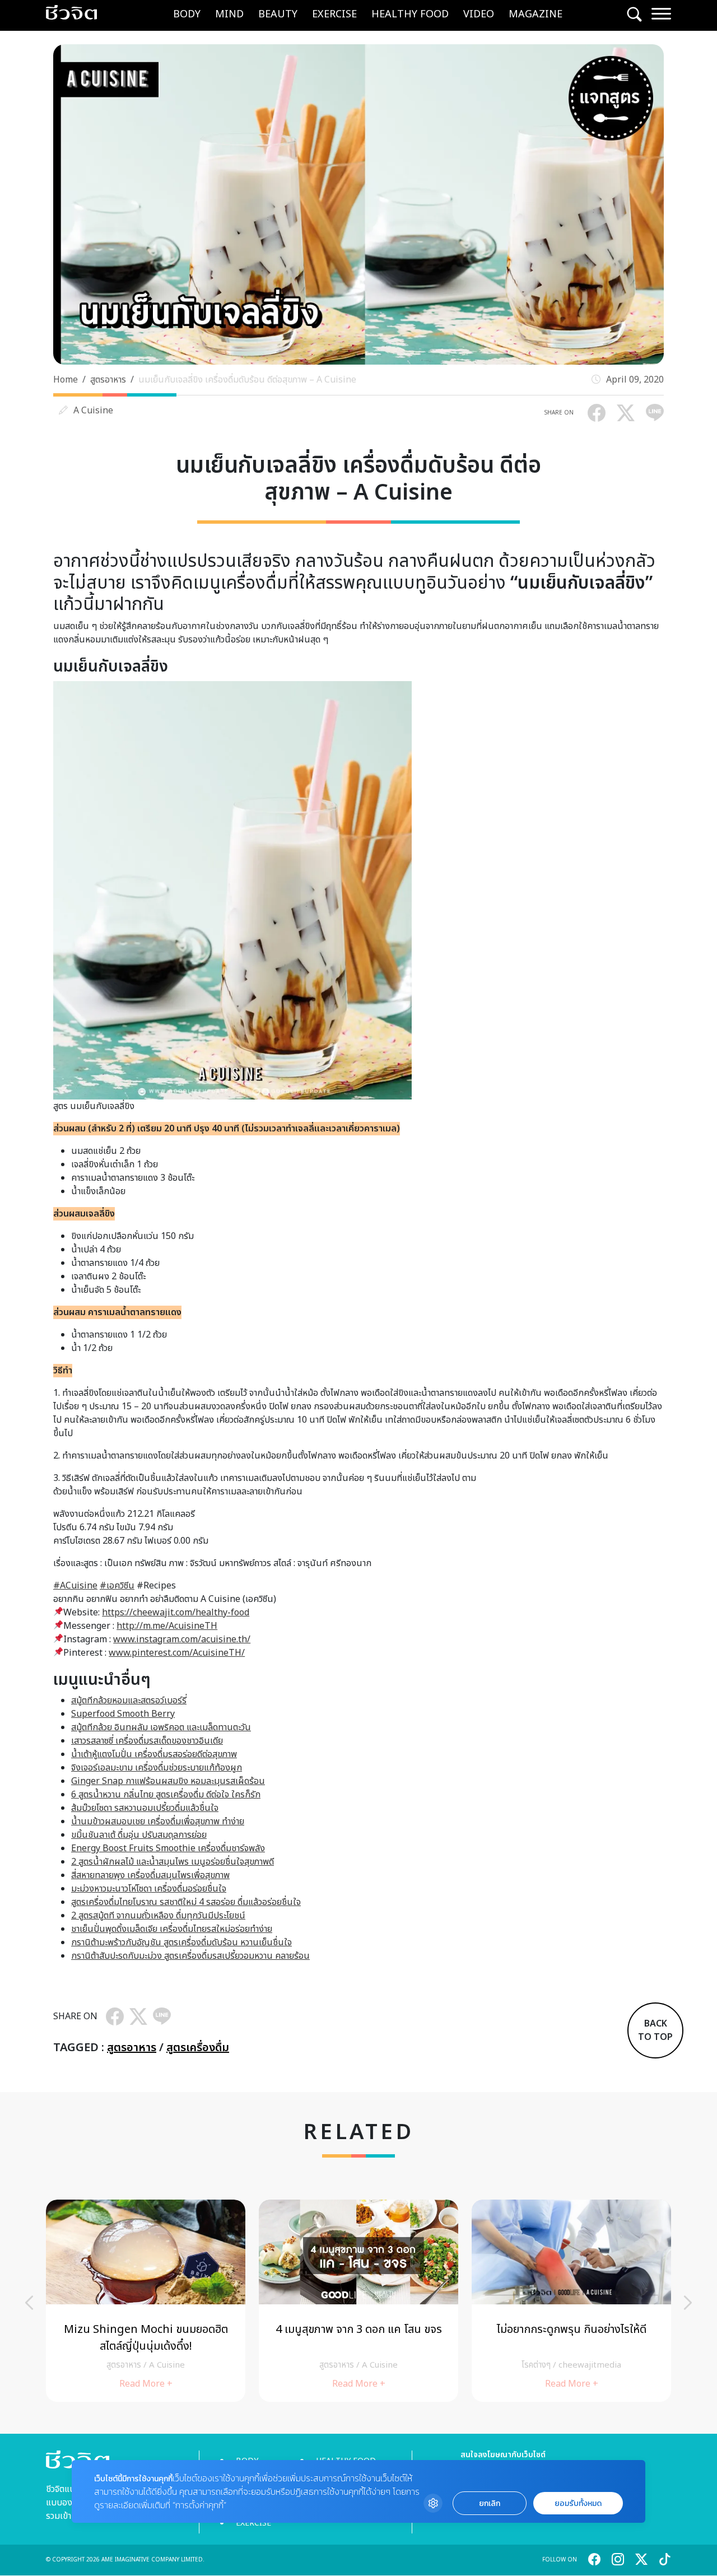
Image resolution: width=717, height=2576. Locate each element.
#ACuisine (75, 1586)
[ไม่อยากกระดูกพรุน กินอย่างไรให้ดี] (571, 2301)
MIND (229, 14)
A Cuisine (93, 411)
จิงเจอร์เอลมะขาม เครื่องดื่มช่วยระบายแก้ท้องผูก (157, 1768)
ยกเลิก (490, 2503)
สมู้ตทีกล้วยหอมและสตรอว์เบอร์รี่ (129, 1701)
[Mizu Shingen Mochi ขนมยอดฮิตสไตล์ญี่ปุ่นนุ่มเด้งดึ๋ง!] (146, 2301)
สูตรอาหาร (108, 380)
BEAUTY (278, 14)
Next (688, 2303)
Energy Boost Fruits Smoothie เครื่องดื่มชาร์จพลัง (168, 1848)
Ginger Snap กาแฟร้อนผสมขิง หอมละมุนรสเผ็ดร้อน (168, 1781)
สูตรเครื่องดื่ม (198, 2048)
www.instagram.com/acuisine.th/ (182, 1639)
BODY (187, 14)
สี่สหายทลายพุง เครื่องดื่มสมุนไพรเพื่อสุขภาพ (150, 1875)
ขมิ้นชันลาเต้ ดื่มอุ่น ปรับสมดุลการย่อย (139, 1835)
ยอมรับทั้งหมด (578, 2503)
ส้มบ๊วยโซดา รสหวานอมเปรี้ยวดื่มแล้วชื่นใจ (145, 1808)
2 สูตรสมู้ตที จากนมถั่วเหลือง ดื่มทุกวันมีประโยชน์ (158, 1916)
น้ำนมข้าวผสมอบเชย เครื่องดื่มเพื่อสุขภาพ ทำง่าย (158, 1822)
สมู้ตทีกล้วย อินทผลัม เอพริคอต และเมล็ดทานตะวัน (161, 1727)
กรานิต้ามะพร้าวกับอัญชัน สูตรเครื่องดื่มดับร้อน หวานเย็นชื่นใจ (181, 1943)
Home (66, 380)
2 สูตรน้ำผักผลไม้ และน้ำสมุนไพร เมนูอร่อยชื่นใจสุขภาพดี (173, 1862)
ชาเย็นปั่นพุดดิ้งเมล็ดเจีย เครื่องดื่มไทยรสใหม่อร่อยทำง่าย (172, 1929)
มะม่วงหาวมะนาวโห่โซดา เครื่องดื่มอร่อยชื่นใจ (149, 1889)
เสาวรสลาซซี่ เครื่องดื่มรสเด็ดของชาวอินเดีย (147, 1741)
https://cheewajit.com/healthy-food (176, 1613)
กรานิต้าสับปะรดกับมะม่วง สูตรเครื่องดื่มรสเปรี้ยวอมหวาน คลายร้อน (190, 1956)
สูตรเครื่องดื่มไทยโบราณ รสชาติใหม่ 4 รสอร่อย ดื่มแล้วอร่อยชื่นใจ (186, 1902)
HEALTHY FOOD (410, 14)
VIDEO (479, 14)
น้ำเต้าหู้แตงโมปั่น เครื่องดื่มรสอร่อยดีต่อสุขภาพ (154, 1754)
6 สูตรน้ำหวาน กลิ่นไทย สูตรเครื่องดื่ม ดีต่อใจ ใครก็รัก (166, 1795)
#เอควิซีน (117, 1586)
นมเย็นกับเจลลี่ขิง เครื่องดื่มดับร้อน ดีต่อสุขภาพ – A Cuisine (247, 380)
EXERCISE (334, 14)
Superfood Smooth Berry (123, 1714)
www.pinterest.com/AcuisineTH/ (177, 1653)
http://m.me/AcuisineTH (167, 1626)
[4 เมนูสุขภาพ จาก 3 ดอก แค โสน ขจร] (358, 2301)
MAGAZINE (536, 14)
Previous (29, 2303)
